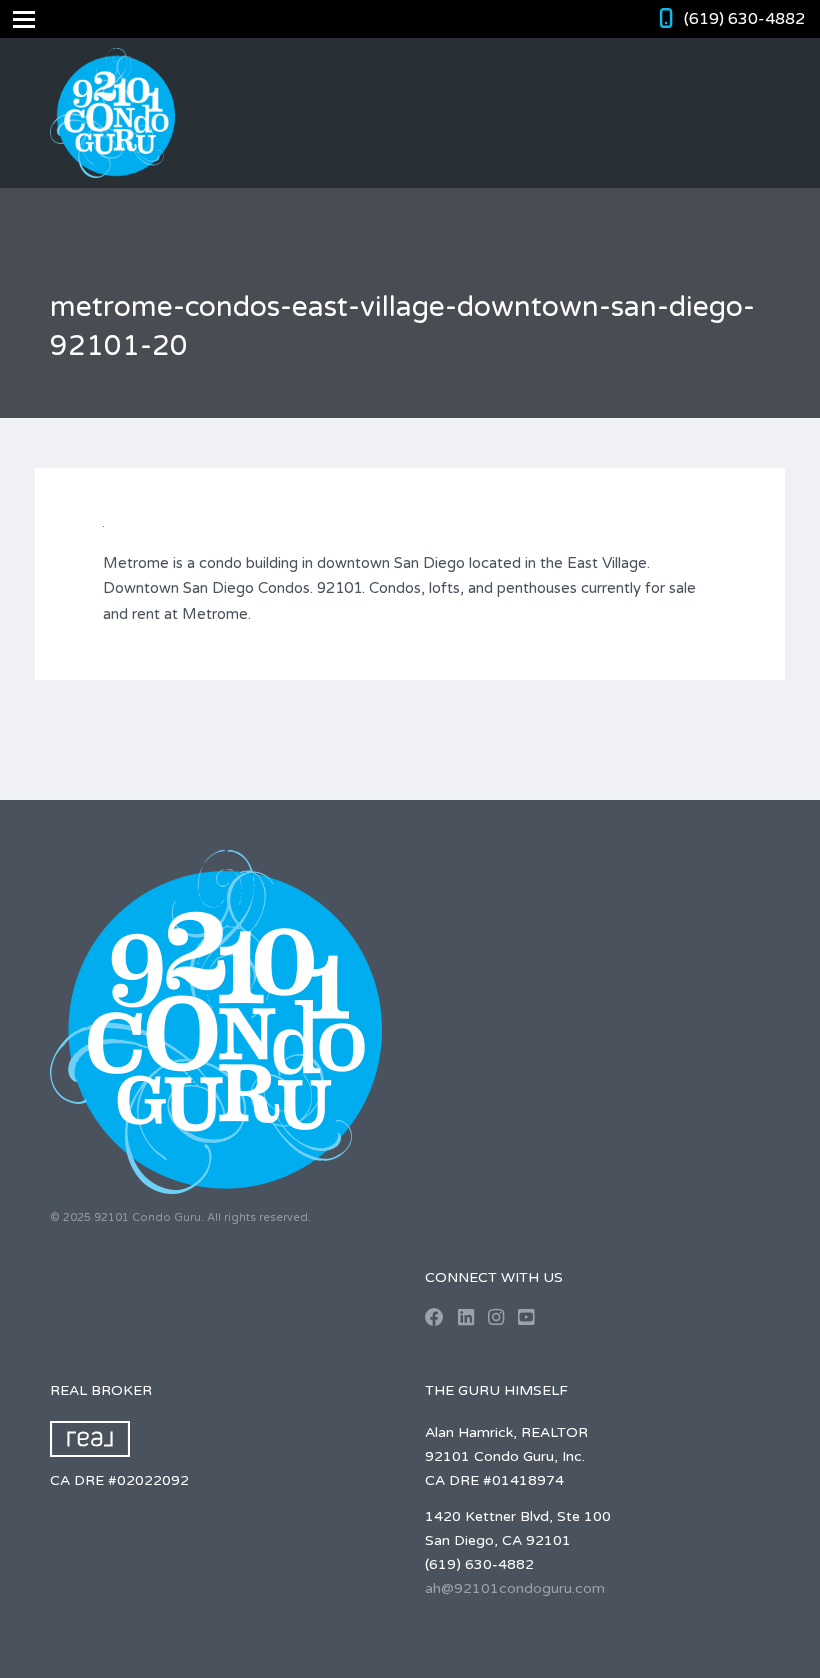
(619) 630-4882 (744, 19)
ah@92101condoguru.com (515, 1588)
